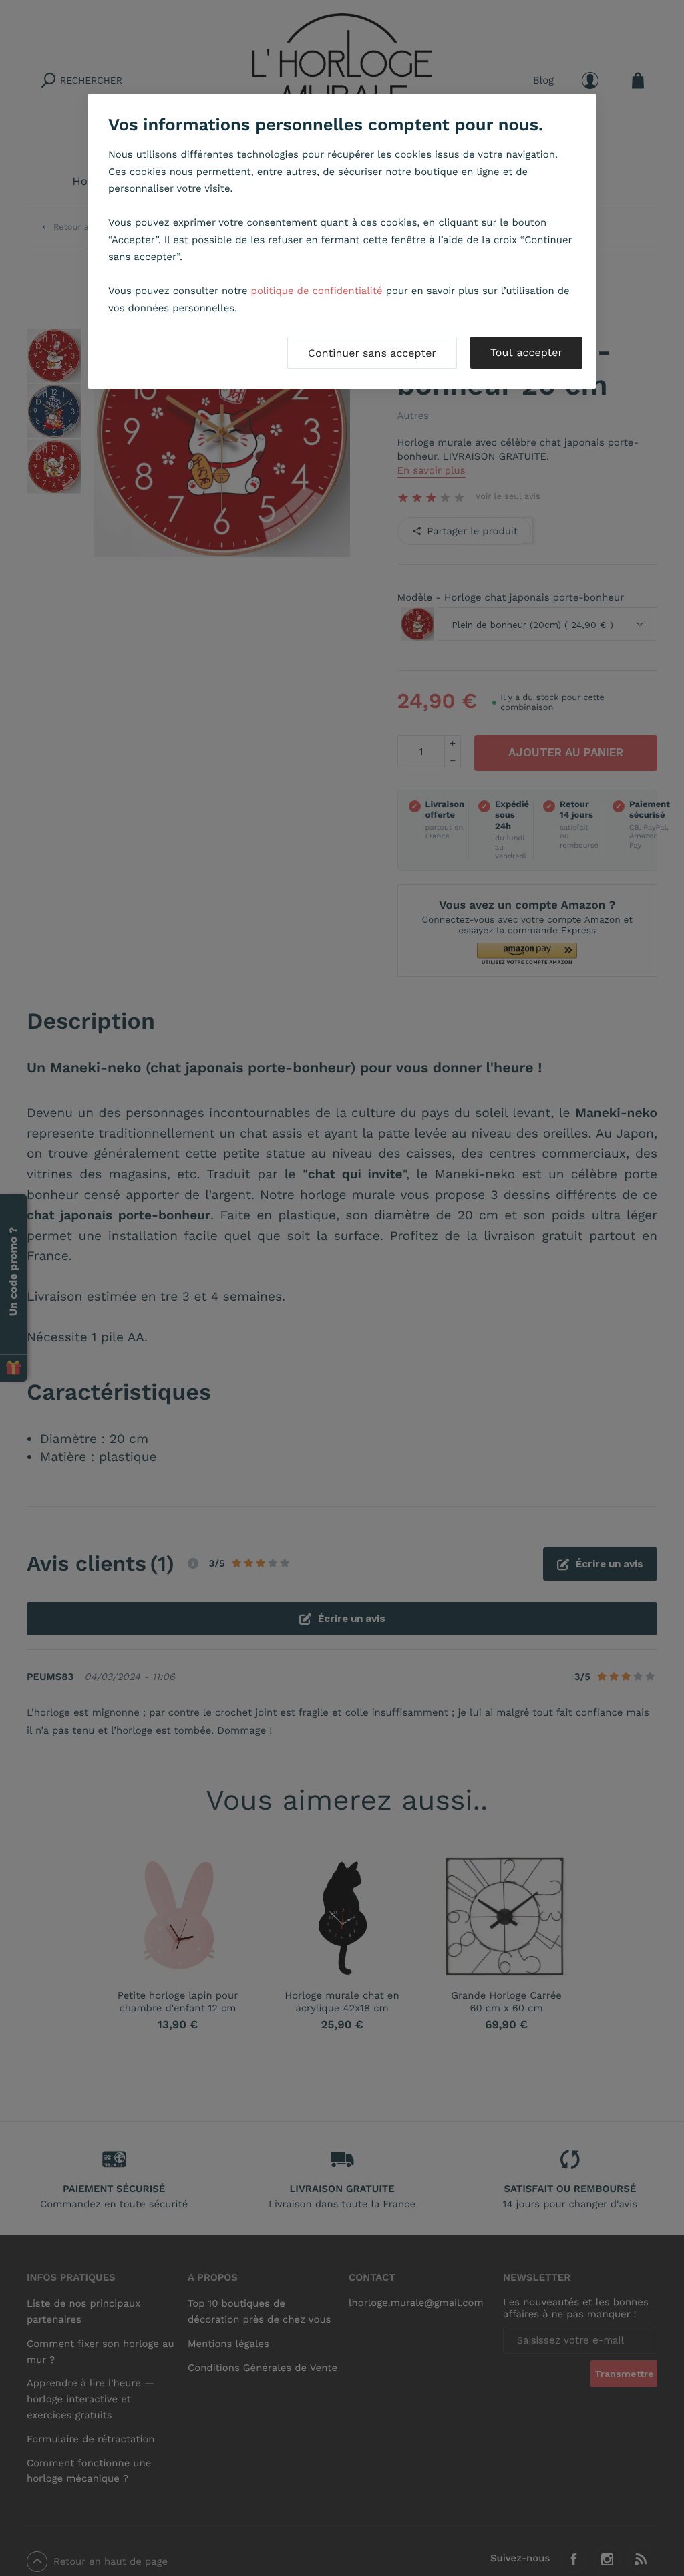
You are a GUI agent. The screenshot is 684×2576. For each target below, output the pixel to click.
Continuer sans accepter (372, 353)
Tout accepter (526, 352)
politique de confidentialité (317, 291)
